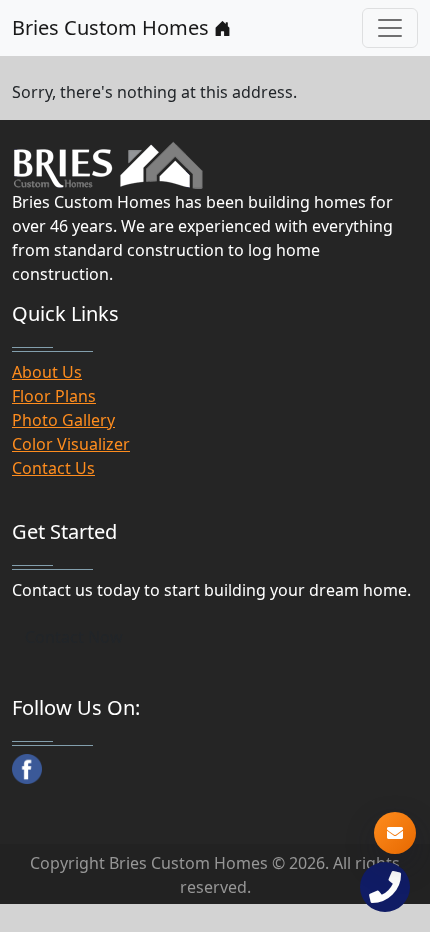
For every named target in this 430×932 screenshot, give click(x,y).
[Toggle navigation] (390, 28)
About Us (47, 372)
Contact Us (53, 468)
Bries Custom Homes (113, 27)
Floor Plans (54, 396)
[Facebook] (27, 769)
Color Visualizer (71, 444)
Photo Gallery (63, 420)
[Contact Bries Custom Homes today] (395, 833)
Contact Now (74, 637)
